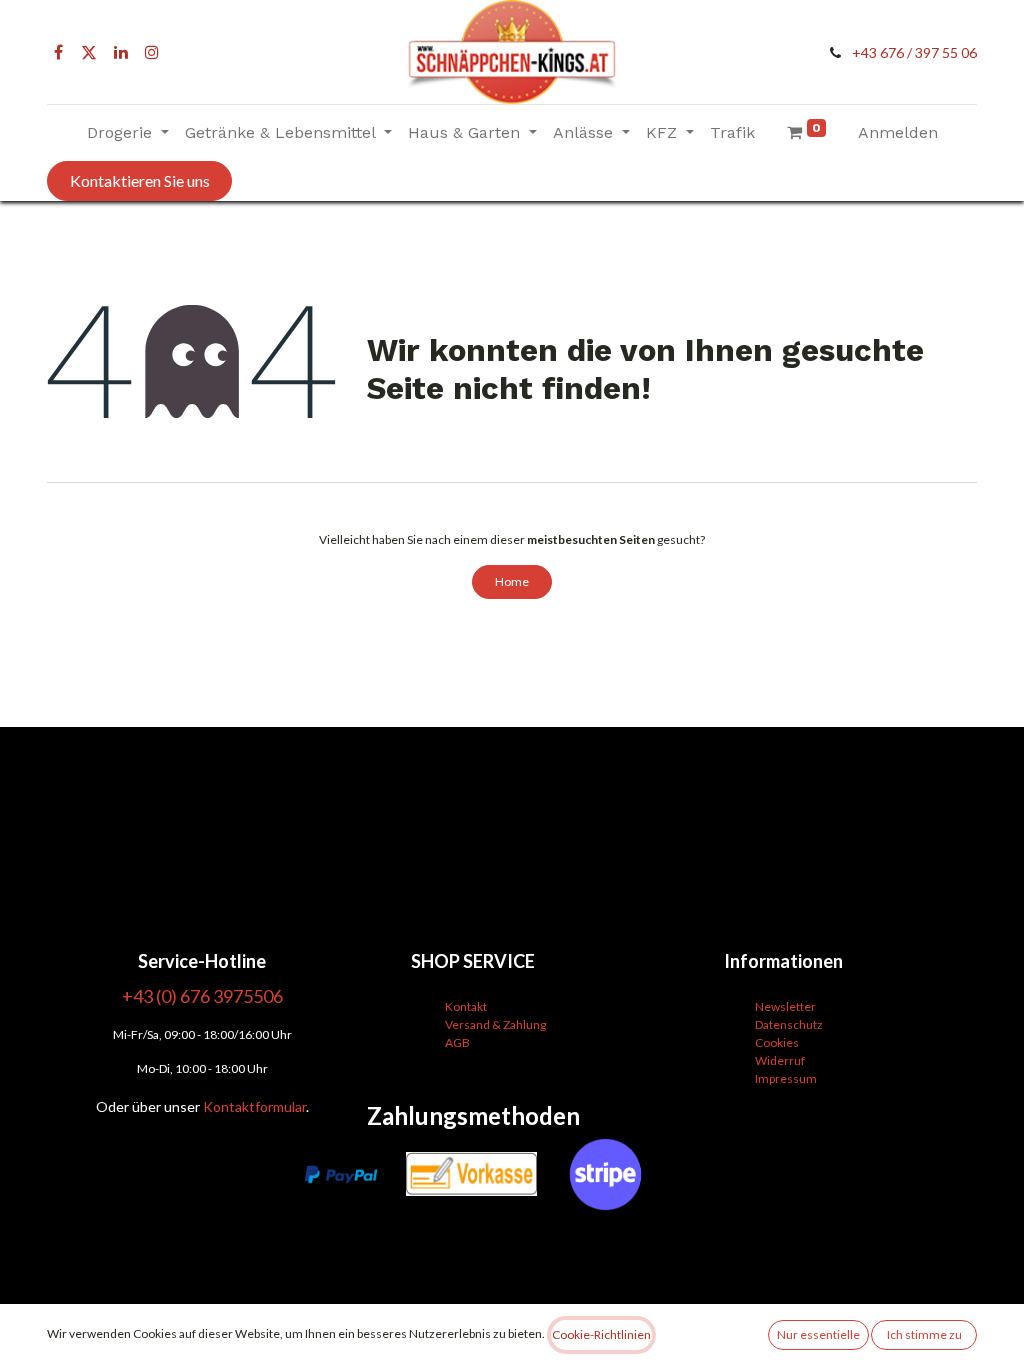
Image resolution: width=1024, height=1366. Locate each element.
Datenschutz (789, 1024)
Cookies (777, 1042)
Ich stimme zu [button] (924, 1334)
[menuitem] (732, 133)
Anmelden (898, 132)
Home (512, 581)
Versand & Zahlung (495, 1024)
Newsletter (785, 1006)
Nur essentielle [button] (818, 1334)
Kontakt (466, 1006)
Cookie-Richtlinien (601, 1334)
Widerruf (780, 1060)
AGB (457, 1042)
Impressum (786, 1078)
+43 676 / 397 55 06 (914, 52)
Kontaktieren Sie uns (140, 180)
